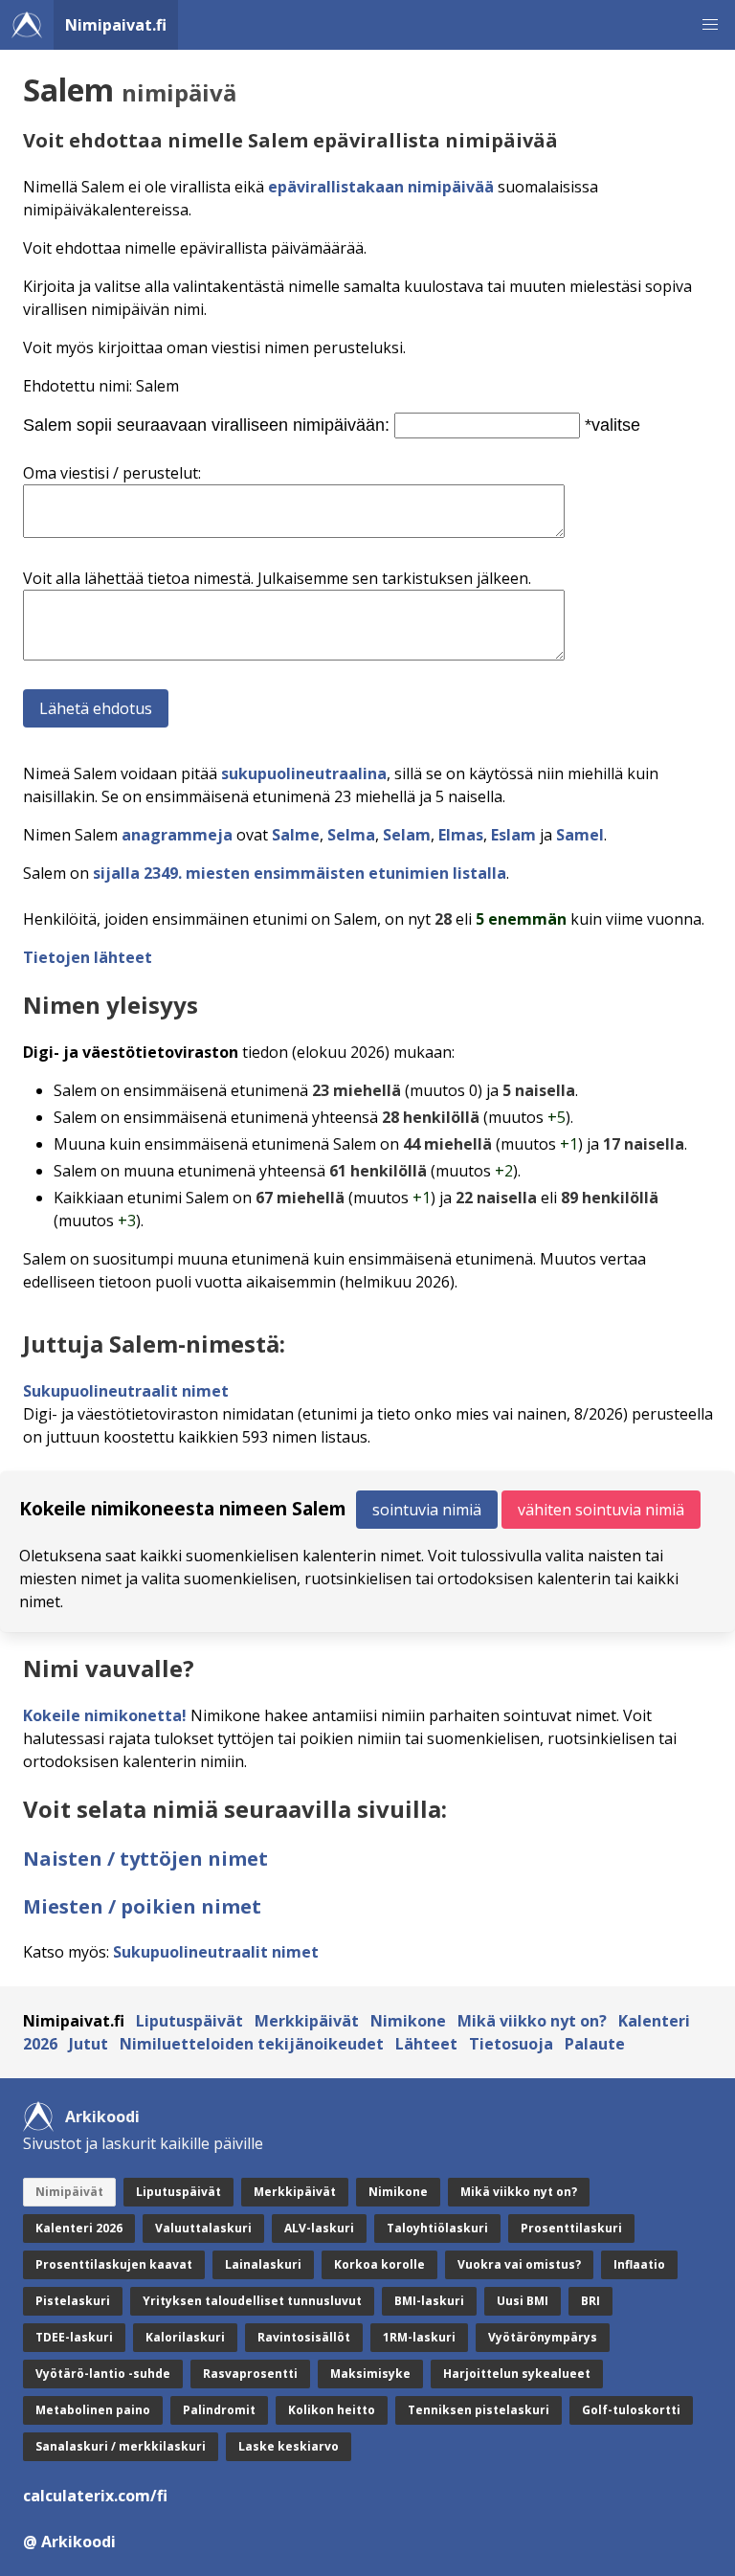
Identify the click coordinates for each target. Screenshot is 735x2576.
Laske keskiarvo (289, 2446)
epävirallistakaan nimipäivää (381, 187)
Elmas (461, 835)
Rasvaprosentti (250, 2374)
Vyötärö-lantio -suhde (103, 2374)
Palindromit (219, 2410)
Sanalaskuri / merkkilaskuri (121, 2446)
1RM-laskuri (419, 2337)
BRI (590, 2301)
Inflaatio (639, 2264)
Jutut (89, 2044)
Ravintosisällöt (304, 2337)
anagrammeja (177, 835)
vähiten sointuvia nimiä (601, 1510)
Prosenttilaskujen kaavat (114, 2264)
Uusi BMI (523, 2301)
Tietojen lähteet (88, 957)
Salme (296, 835)
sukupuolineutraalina (304, 773)
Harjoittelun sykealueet (517, 2374)
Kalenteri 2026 (79, 2228)
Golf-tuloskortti (631, 2410)
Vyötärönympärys (543, 2337)
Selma (351, 835)
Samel (580, 835)
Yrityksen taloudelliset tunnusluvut (252, 2301)
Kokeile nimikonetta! (105, 1715)
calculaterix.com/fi (95, 2496)
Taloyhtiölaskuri (437, 2228)
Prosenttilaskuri (571, 2228)
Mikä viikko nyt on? (532, 2021)
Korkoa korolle (379, 2264)
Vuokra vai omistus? (519, 2264)
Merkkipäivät (307, 2021)
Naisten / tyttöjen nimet (145, 1859)
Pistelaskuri (73, 2301)
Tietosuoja (511, 2044)
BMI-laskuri (429, 2301)
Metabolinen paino (93, 2410)
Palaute (595, 2044)
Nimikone (408, 2021)
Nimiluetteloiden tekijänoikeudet (252, 2044)
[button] (710, 25)
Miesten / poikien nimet (142, 1906)
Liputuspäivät (189, 2021)
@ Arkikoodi (69, 2542)
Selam (407, 835)
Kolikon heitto (332, 2410)
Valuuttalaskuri (203, 2228)
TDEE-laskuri (74, 2337)
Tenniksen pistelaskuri (479, 2410)
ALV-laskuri (319, 2228)
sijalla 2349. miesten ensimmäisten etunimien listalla (300, 873)
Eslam (513, 835)
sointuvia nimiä (427, 1510)
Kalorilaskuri (185, 2337)
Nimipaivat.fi (116, 25)
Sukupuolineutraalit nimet (126, 1391)
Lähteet (426, 2044)
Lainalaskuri (263, 2264)
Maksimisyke (370, 2374)
